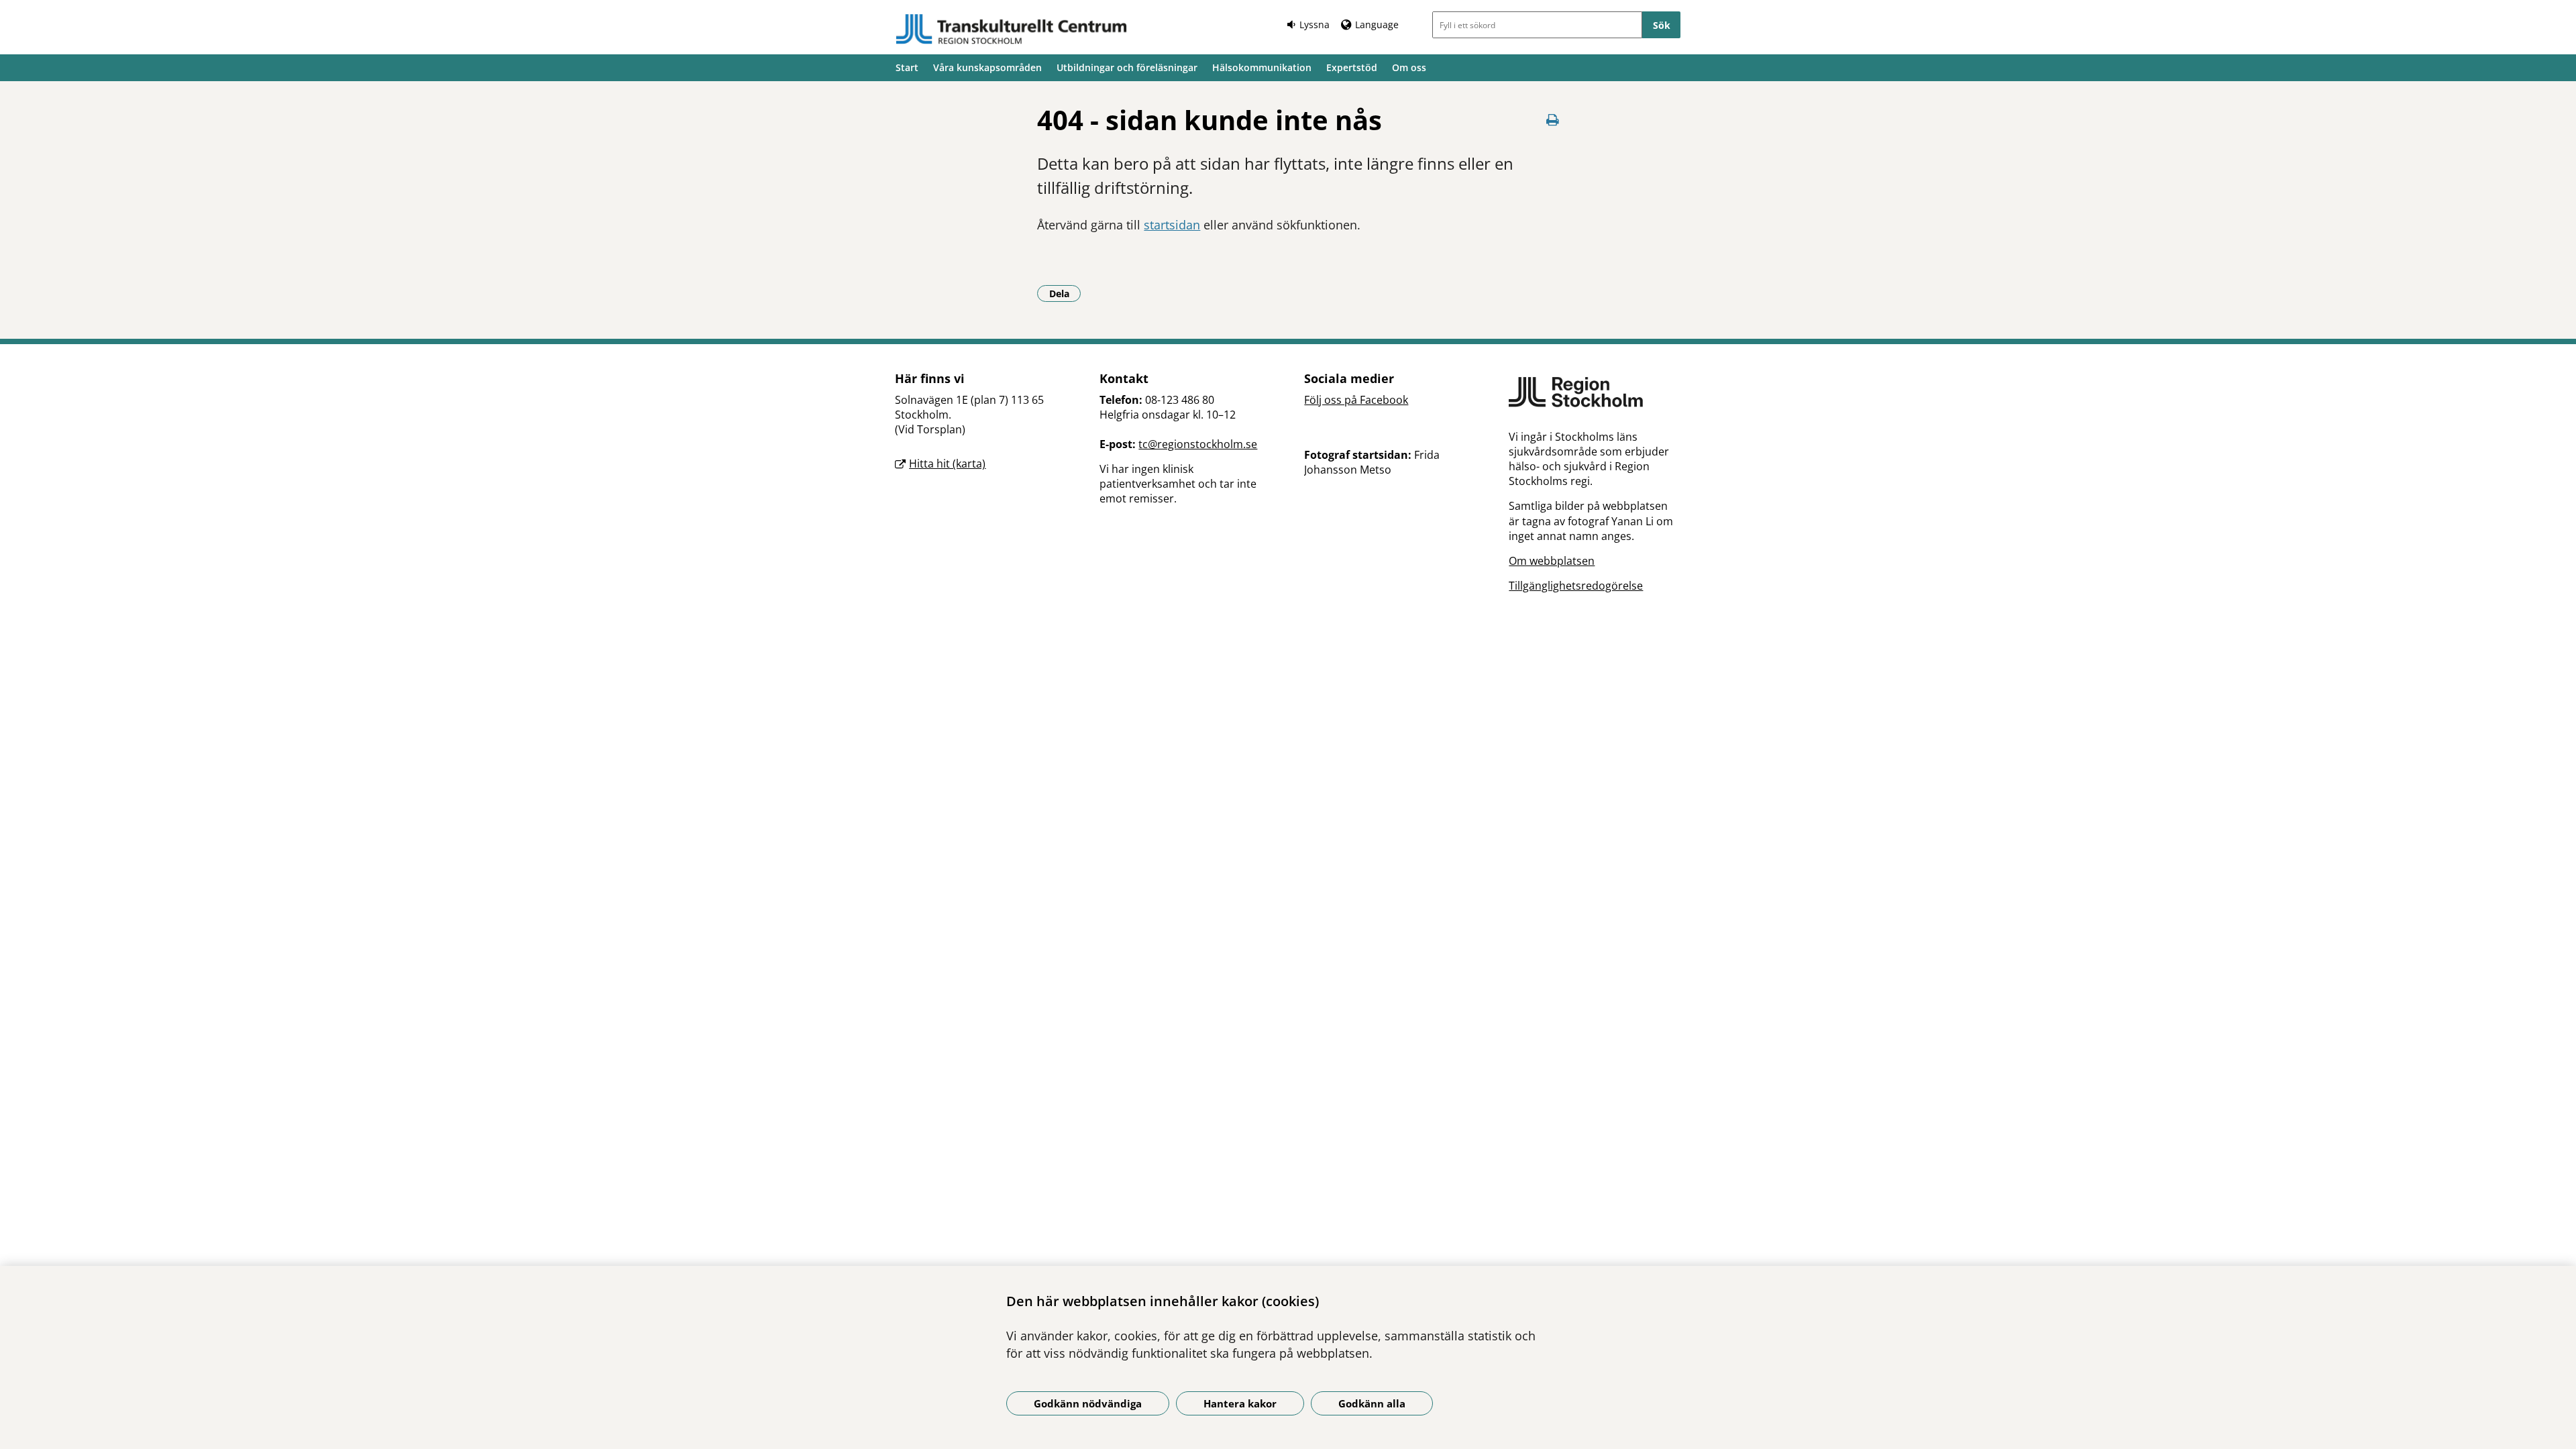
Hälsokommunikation (1262, 67)
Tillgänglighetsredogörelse (1576, 586)
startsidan (1172, 225)
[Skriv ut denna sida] (1553, 120)
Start (907, 67)
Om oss (1409, 67)
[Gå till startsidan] (1012, 29)
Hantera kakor (1240, 1403)
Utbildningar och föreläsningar (1127, 67)
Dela (1065, 293)
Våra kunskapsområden (987, 67)
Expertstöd (1352, 67)
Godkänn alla (1372, 1403)
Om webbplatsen (1552, 561)
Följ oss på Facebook (1356, 400)
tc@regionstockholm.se (1198, 444)
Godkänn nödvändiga (1088, 1403)
